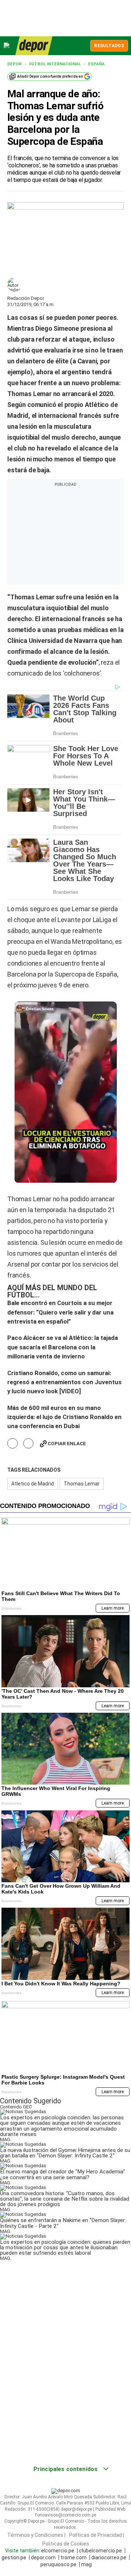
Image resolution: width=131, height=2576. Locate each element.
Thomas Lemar (82, 1484)
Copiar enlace (67, 1444)
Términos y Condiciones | (36, 2535)
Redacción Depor (26, 298)
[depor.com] (34, 46)
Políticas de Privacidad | (97, 2535)
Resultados (109, 46)
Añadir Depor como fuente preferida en (50, 76)
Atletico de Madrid (33, 1484)
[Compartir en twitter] (29, 1444)
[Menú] (7, 46)
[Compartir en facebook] (13, 1444)
